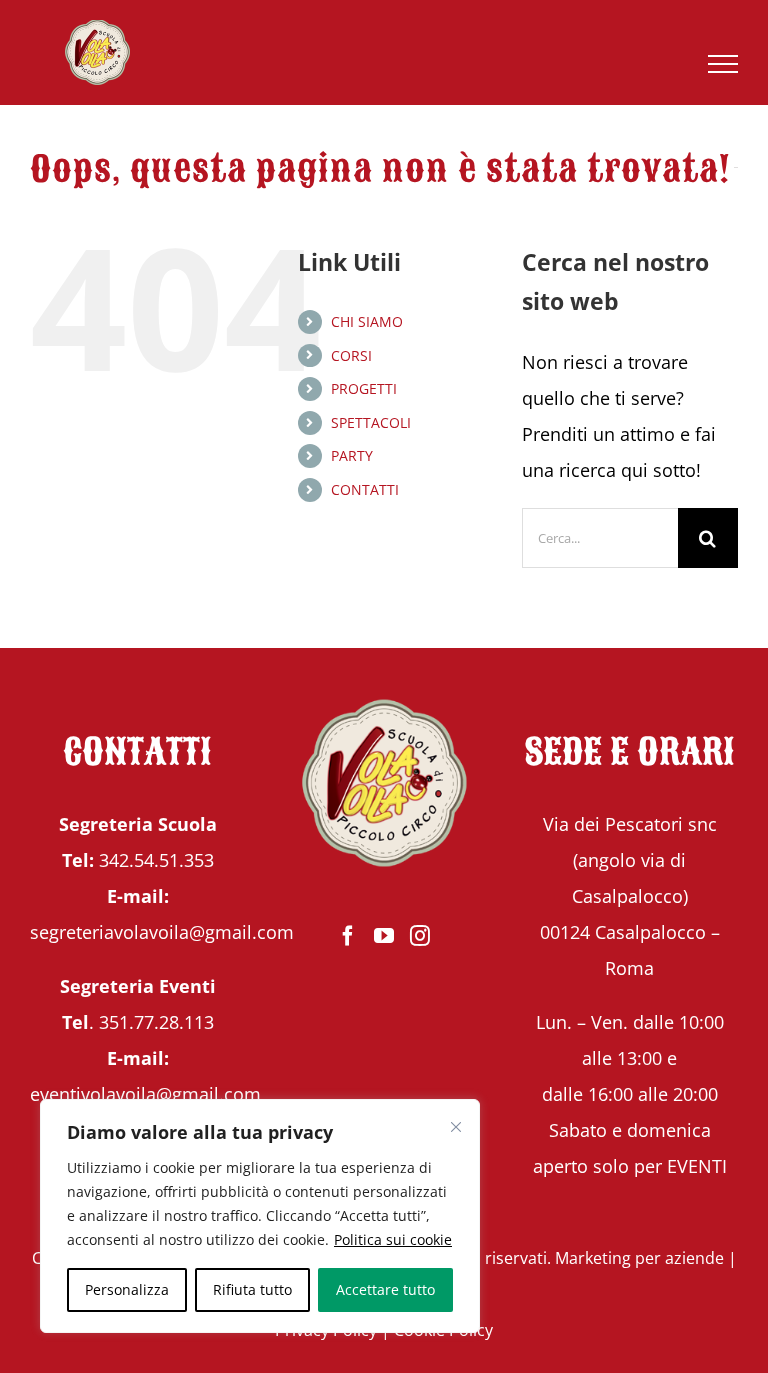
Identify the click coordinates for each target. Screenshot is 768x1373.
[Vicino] (456, 1127)
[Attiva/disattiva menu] (723, 64)
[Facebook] (348, 936)
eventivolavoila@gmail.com (145, 1094)
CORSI (351, 355)
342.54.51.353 (156, 860)
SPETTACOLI (371, 422)
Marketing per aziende (639, 1258)
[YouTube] (384, 936)
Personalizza (127, 1289)
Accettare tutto (385, 1289)
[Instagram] (420, 936)
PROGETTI (364, 388)
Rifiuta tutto (252, 1289)
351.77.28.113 (156, 1022)
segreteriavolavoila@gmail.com (162, 932)
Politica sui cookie (393, 1239)
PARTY (352, 455)
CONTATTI (365, 489)
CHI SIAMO (367, 321)
